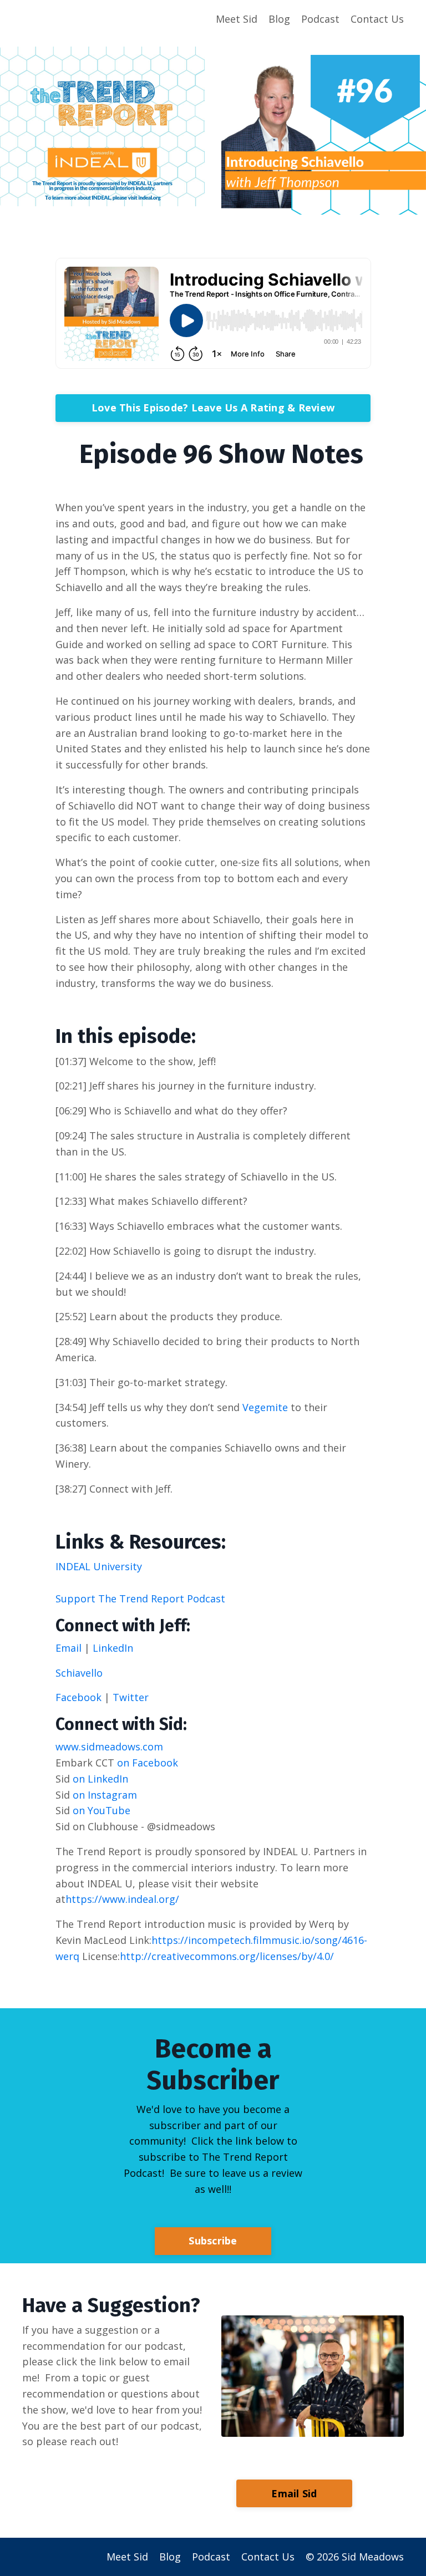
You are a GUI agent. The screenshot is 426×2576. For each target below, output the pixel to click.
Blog (279, 19)
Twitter (131, 1697)
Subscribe (213, 2241)
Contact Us (377, 19)
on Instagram (103, 1795)
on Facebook (146, 1763)
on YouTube (100, 1810)
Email (70, 1648)
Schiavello (79, 1673)
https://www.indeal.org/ (122, 1899)
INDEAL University (99, 1566)
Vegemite (265, 1407)
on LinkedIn (99, 1779)
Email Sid (294, 2493)
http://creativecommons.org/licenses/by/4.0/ (227, 1956)
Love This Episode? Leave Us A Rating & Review (213, 408)
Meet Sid (237, 19)
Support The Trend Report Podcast (140, 1598)
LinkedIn (113, 1648)
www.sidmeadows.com (109, 1747)
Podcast (320, 19)
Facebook (78, 1697)
